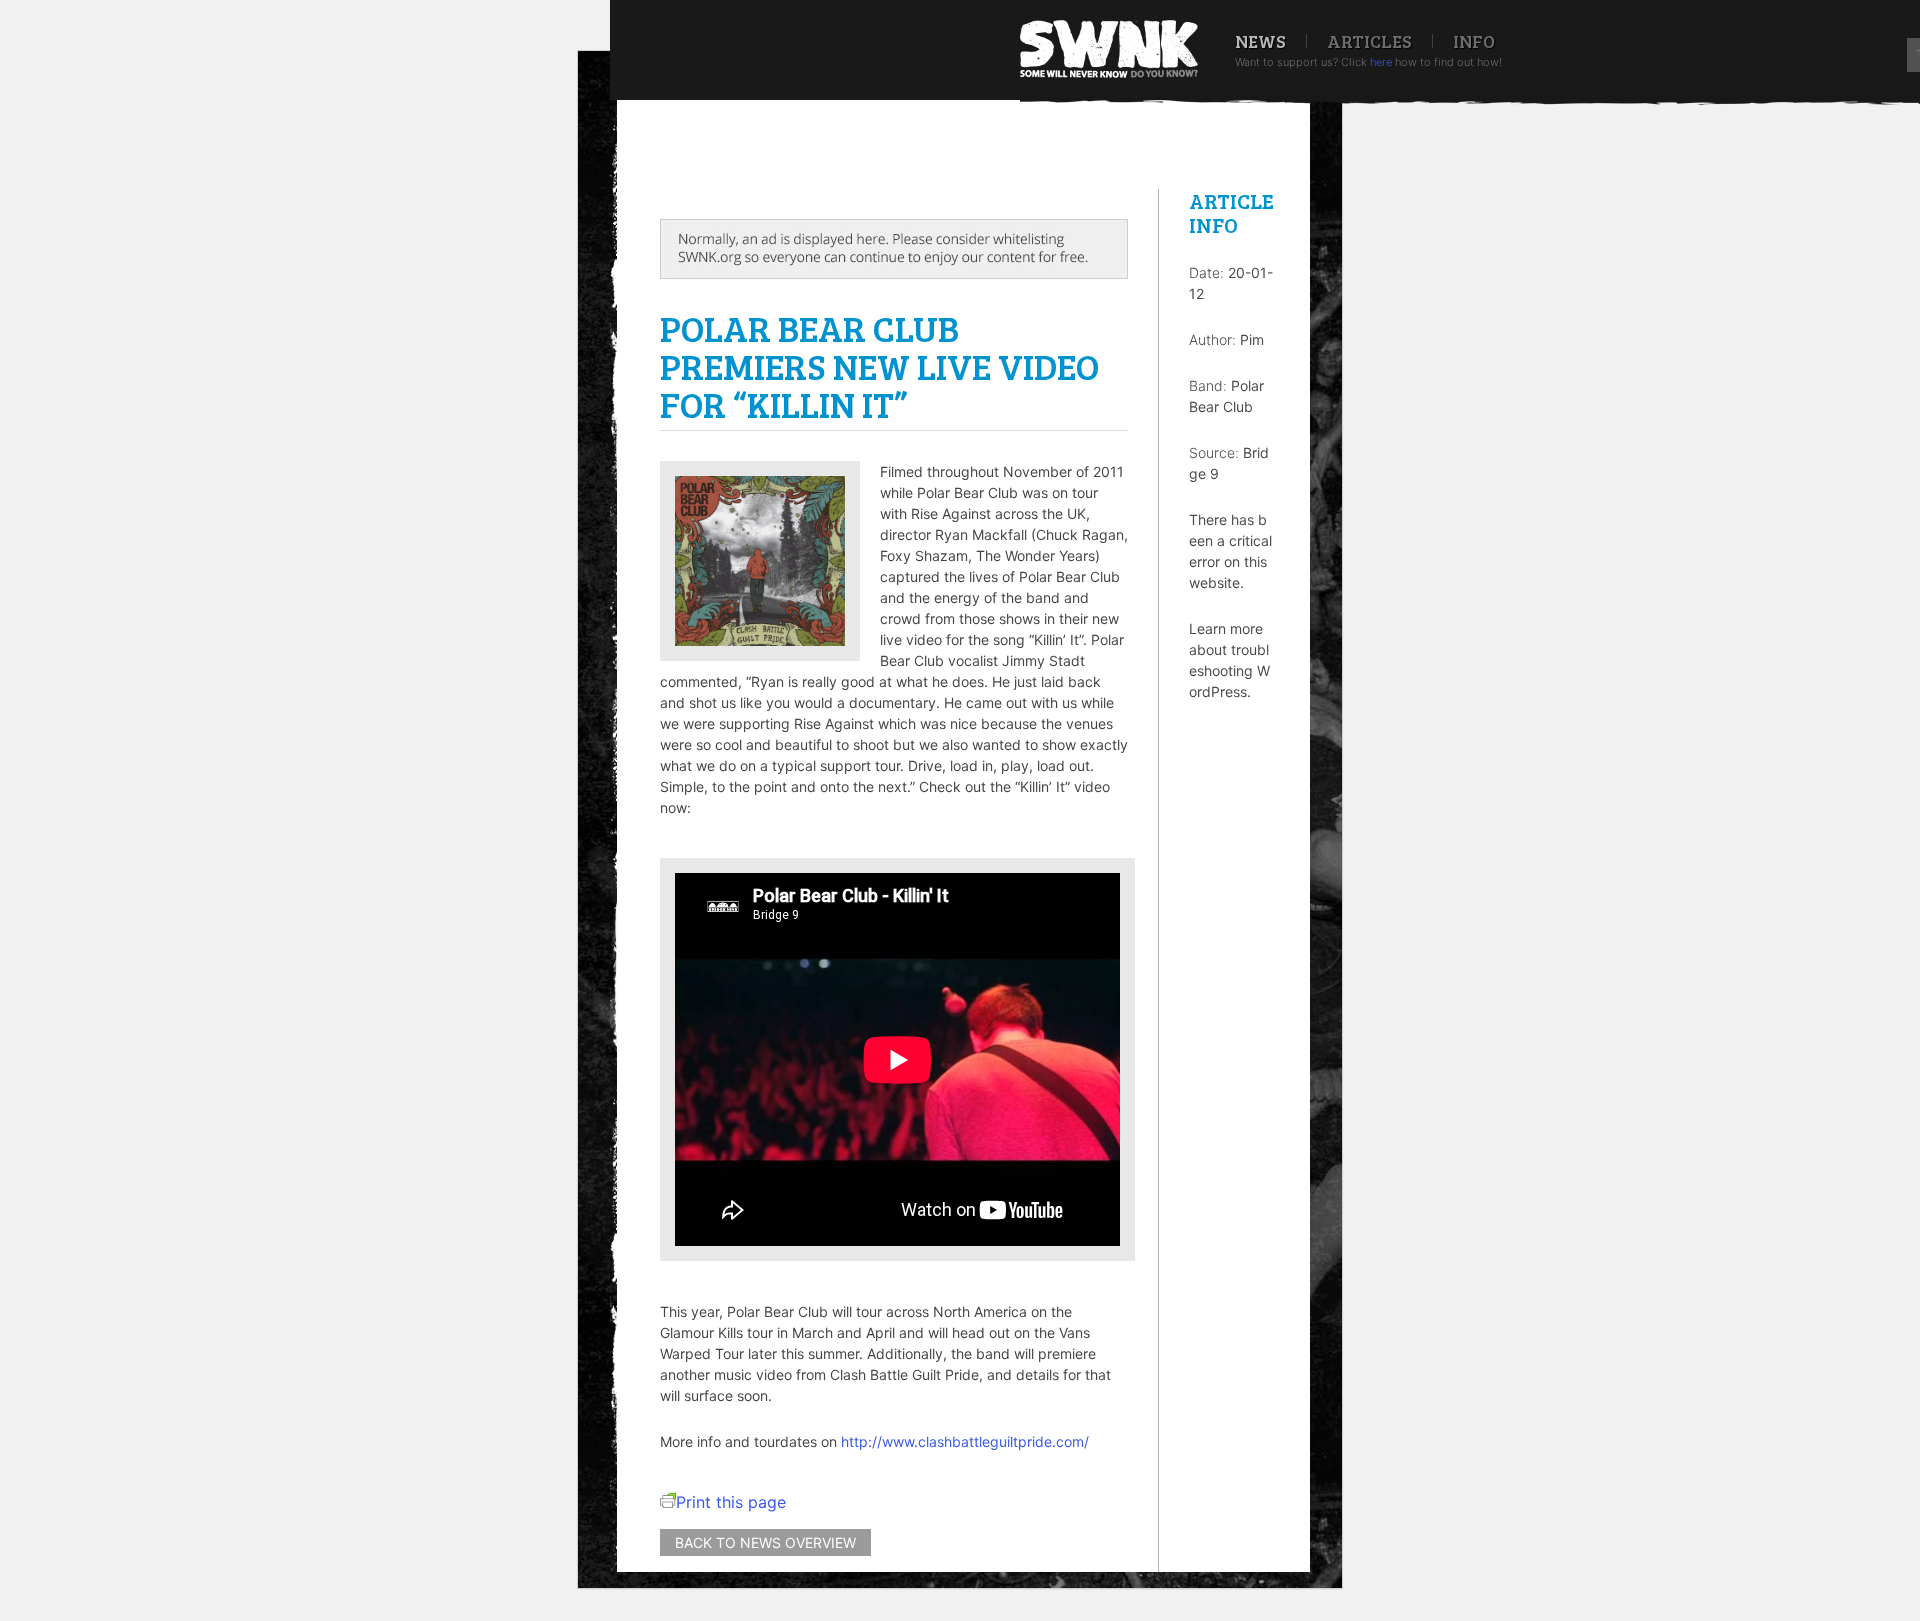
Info (1474, 41)
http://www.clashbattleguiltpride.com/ (965, 1441)
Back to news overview (765, 1542)
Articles (1369, 41)
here (1381, 62)
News (1260, 41)
